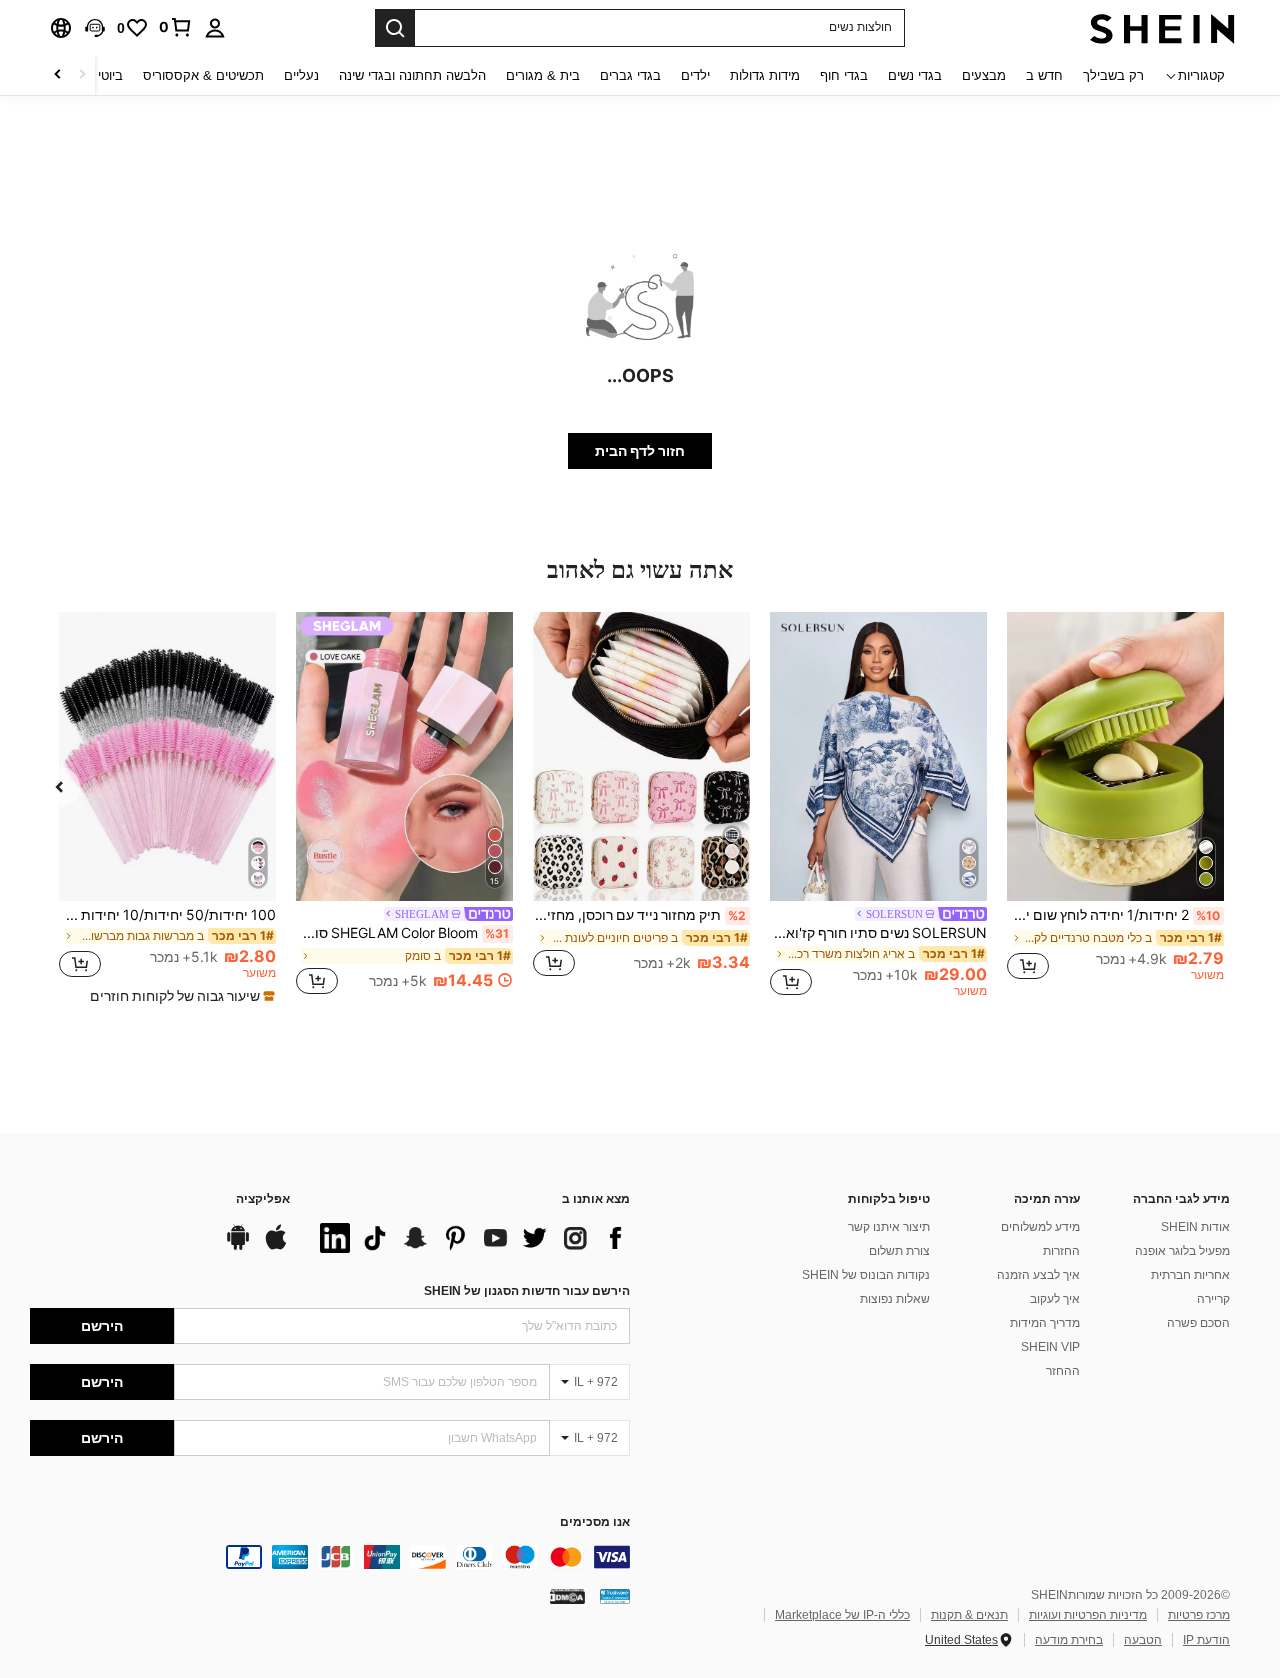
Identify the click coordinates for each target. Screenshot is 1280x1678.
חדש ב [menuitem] (1044, 75)
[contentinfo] (330, 1557)
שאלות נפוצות (895, 1299)
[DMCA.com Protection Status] (567, 1596)
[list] (470, 1238)
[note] (180, 996)
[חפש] (395, 28)
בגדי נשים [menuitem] (915, 75)
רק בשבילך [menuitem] (1113, 75)
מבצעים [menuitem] (984, 75)
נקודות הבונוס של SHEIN (866, 1275)
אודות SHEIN (1195, 1227)
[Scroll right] (58, 75)
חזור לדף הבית (640, 451)
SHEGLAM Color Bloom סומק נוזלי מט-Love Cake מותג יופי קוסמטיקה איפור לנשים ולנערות (402, 933)
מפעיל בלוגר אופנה (1182, 1251)
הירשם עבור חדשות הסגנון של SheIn (527, 1291)
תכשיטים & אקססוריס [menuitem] (203, 75)
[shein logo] (1162, 28)
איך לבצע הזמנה (1038, 1275)
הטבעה (1143, 1640)
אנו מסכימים (595, 1522)
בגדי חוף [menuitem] (844, 75)
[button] (95, 28)
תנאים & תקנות (969, 1615)
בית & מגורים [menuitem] (543, 75)
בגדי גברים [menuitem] (630, 75)
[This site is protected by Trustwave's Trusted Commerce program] (615, 1596)
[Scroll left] (82, 75)
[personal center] (215, 28)
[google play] (238, 1247)
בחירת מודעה (1069, 1640)
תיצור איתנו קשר (889, 1227)
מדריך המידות (1045, 1323)
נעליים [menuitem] (301, 75)
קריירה (1213, 1299)
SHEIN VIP (1050, 1347)
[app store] (276, 1247)
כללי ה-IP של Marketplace (842, 1615)
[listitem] (1115, 805)
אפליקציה (263, 1199)
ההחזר (1063, 1371)
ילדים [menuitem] (695, 75)
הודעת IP (1206, 1640)
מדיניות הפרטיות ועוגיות (1088, 1615)
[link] (176, 27)
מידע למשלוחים (1040, 1227)
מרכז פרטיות (1199, 1615)
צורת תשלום (899, 1251)
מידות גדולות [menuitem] (765, 75)
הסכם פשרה (1198, 1323)
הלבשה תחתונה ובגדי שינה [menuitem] (412, 75)
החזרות (1061, 1251)
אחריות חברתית (1190, 1275)
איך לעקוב (1055, 1299)
